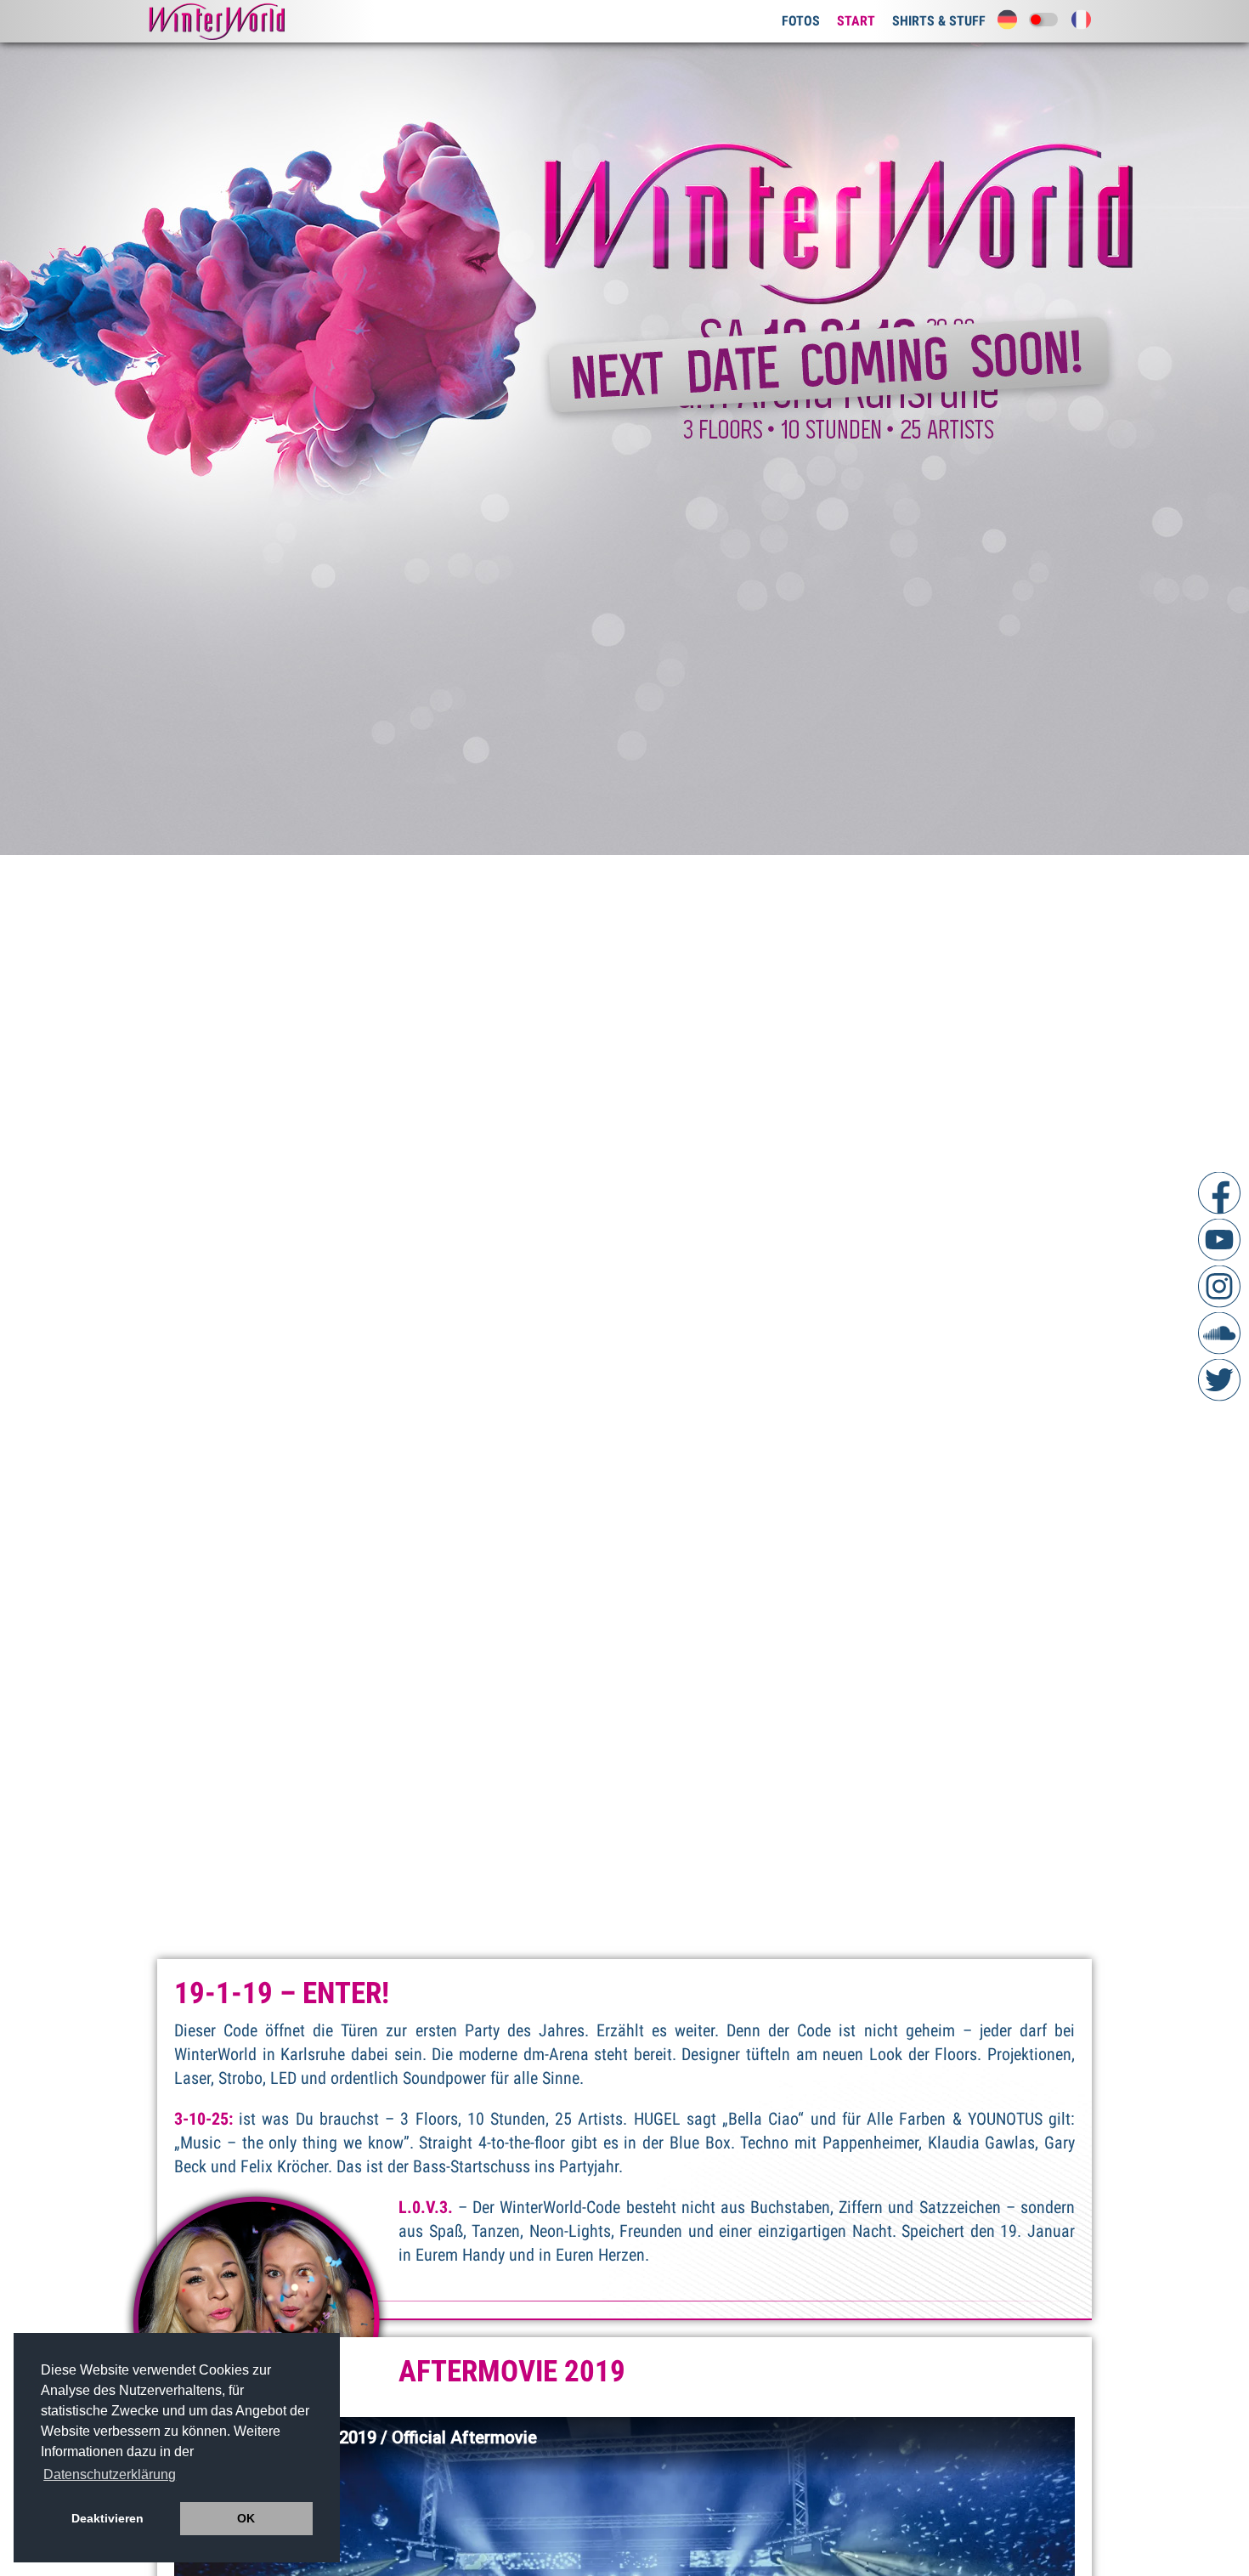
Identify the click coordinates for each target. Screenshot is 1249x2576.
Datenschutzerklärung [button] (110, 2474)
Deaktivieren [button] (107, 2518)
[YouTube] (1219, 1239)
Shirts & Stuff (939, 21)
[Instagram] (1219, 1286)
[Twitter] (1219, 1379)
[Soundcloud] (1219, 1333)
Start (856, 21)
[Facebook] (1219, 1192)
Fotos (801, 21)
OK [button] (246, 2518)
